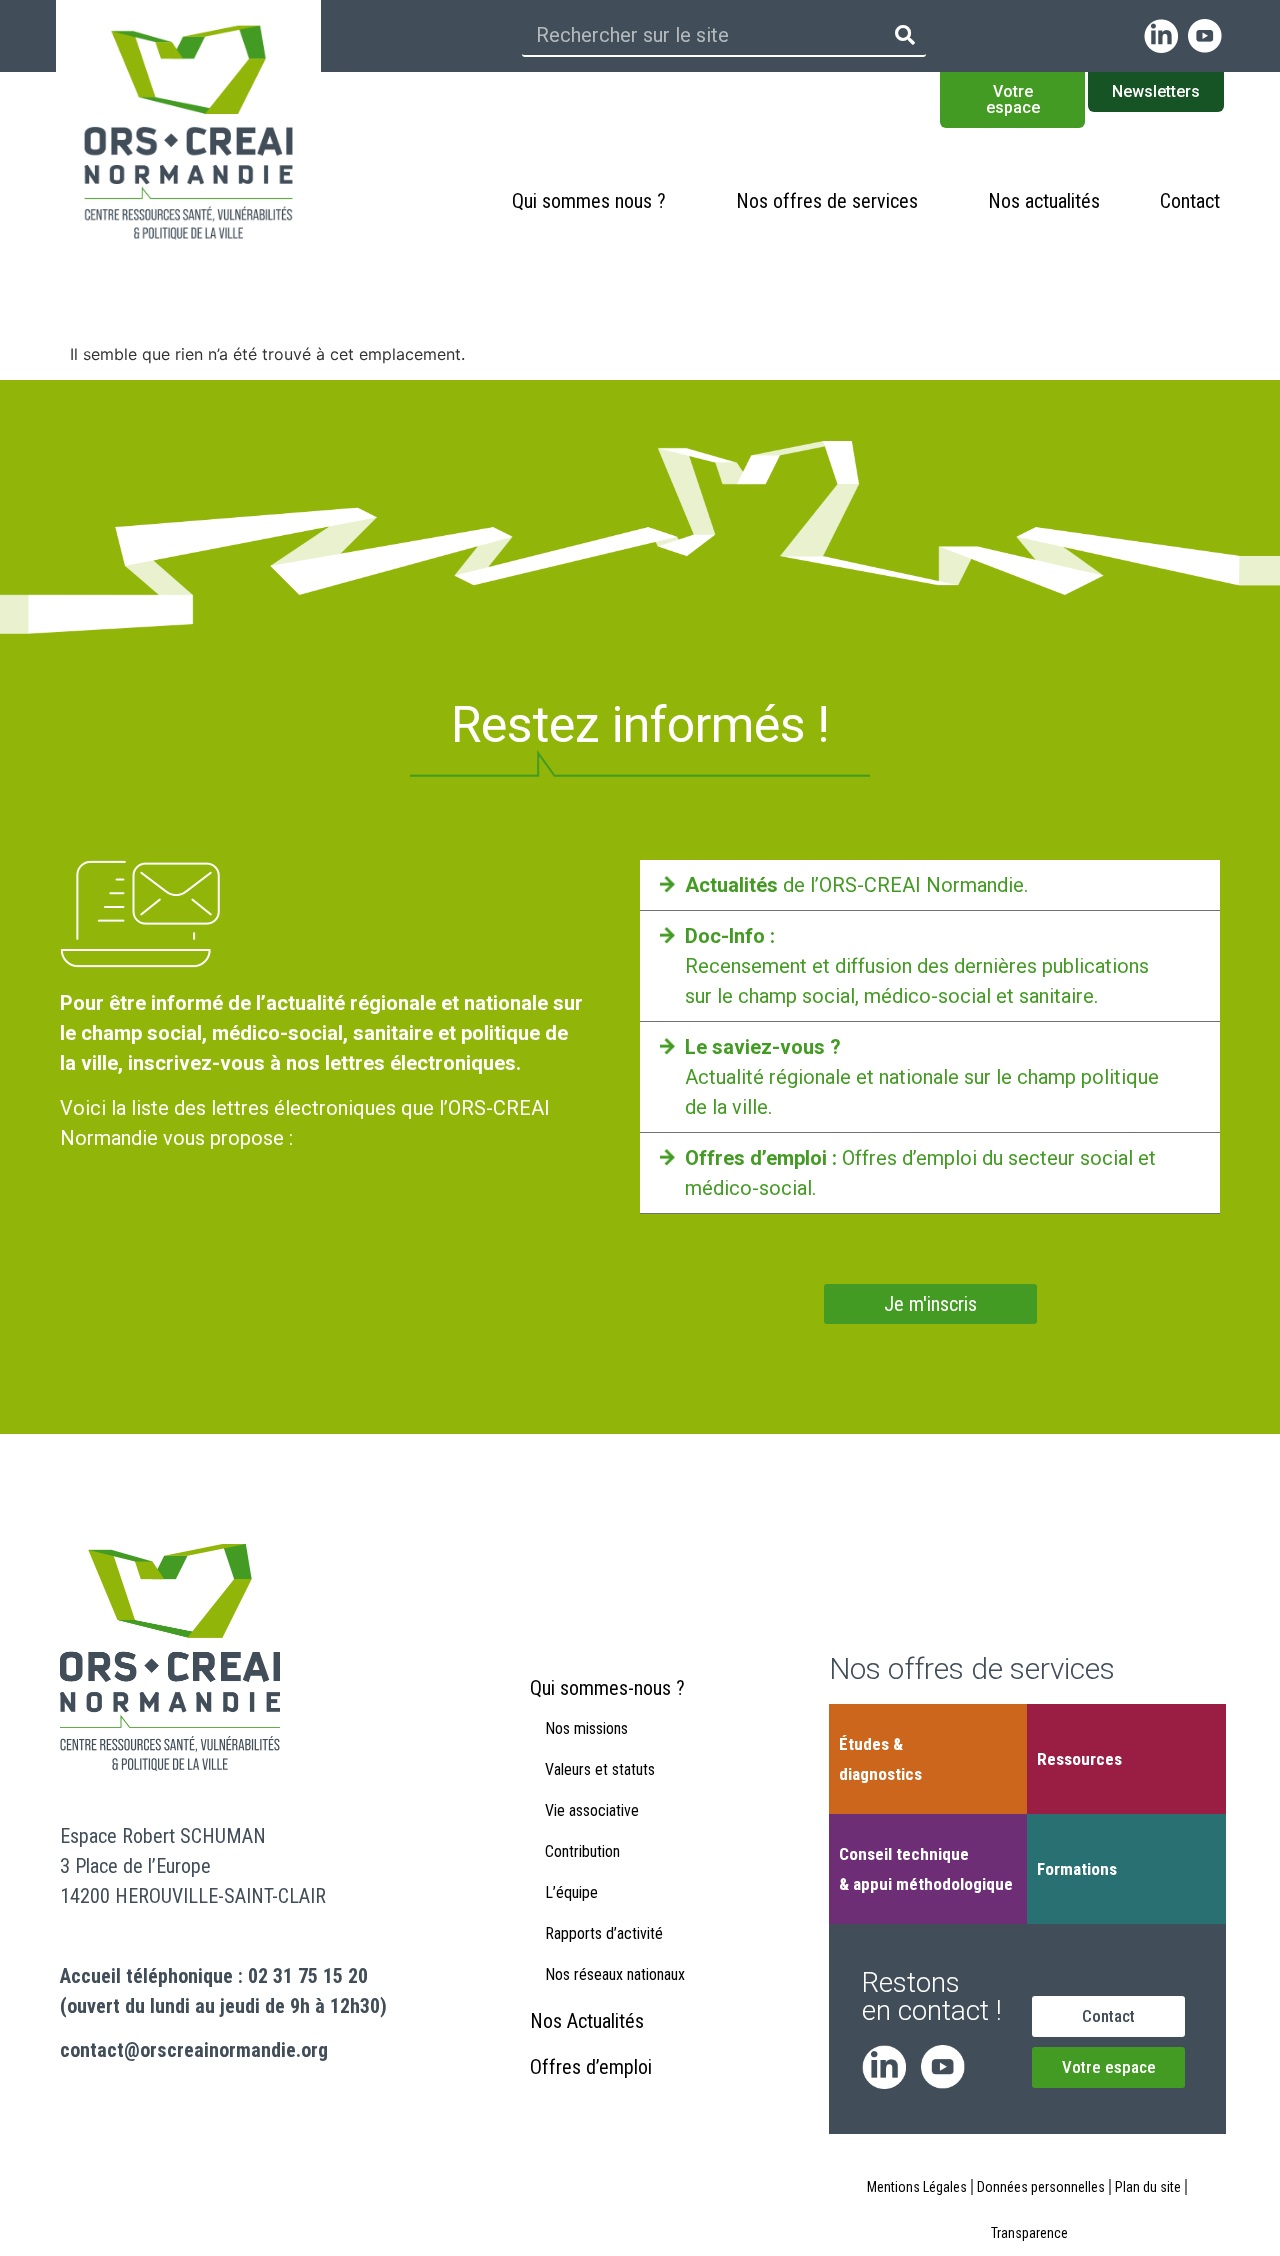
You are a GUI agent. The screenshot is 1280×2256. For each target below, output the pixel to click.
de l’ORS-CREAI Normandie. (856, 885)
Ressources (1079, 1759)
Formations (1077, 1869)
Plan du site (1148, 2187)
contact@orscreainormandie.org (194, 2050)
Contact (1190, 201)
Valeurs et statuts (600, 1769)
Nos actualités (1044, 201)
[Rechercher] (905, 35)
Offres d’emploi (591, 2067)
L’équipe (571, 1892)
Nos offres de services (827, 201)
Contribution (582, 1851)
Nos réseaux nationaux (615, 1974)
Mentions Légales (917, 2187)
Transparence (1029, 2233)
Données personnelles (1041, 2187)
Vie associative (592, 1810)
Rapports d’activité (604, 1933)
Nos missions (586, 1728)
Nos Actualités (587, 2021)
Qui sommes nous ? (589, 201)
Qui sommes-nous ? (607, 1688)
